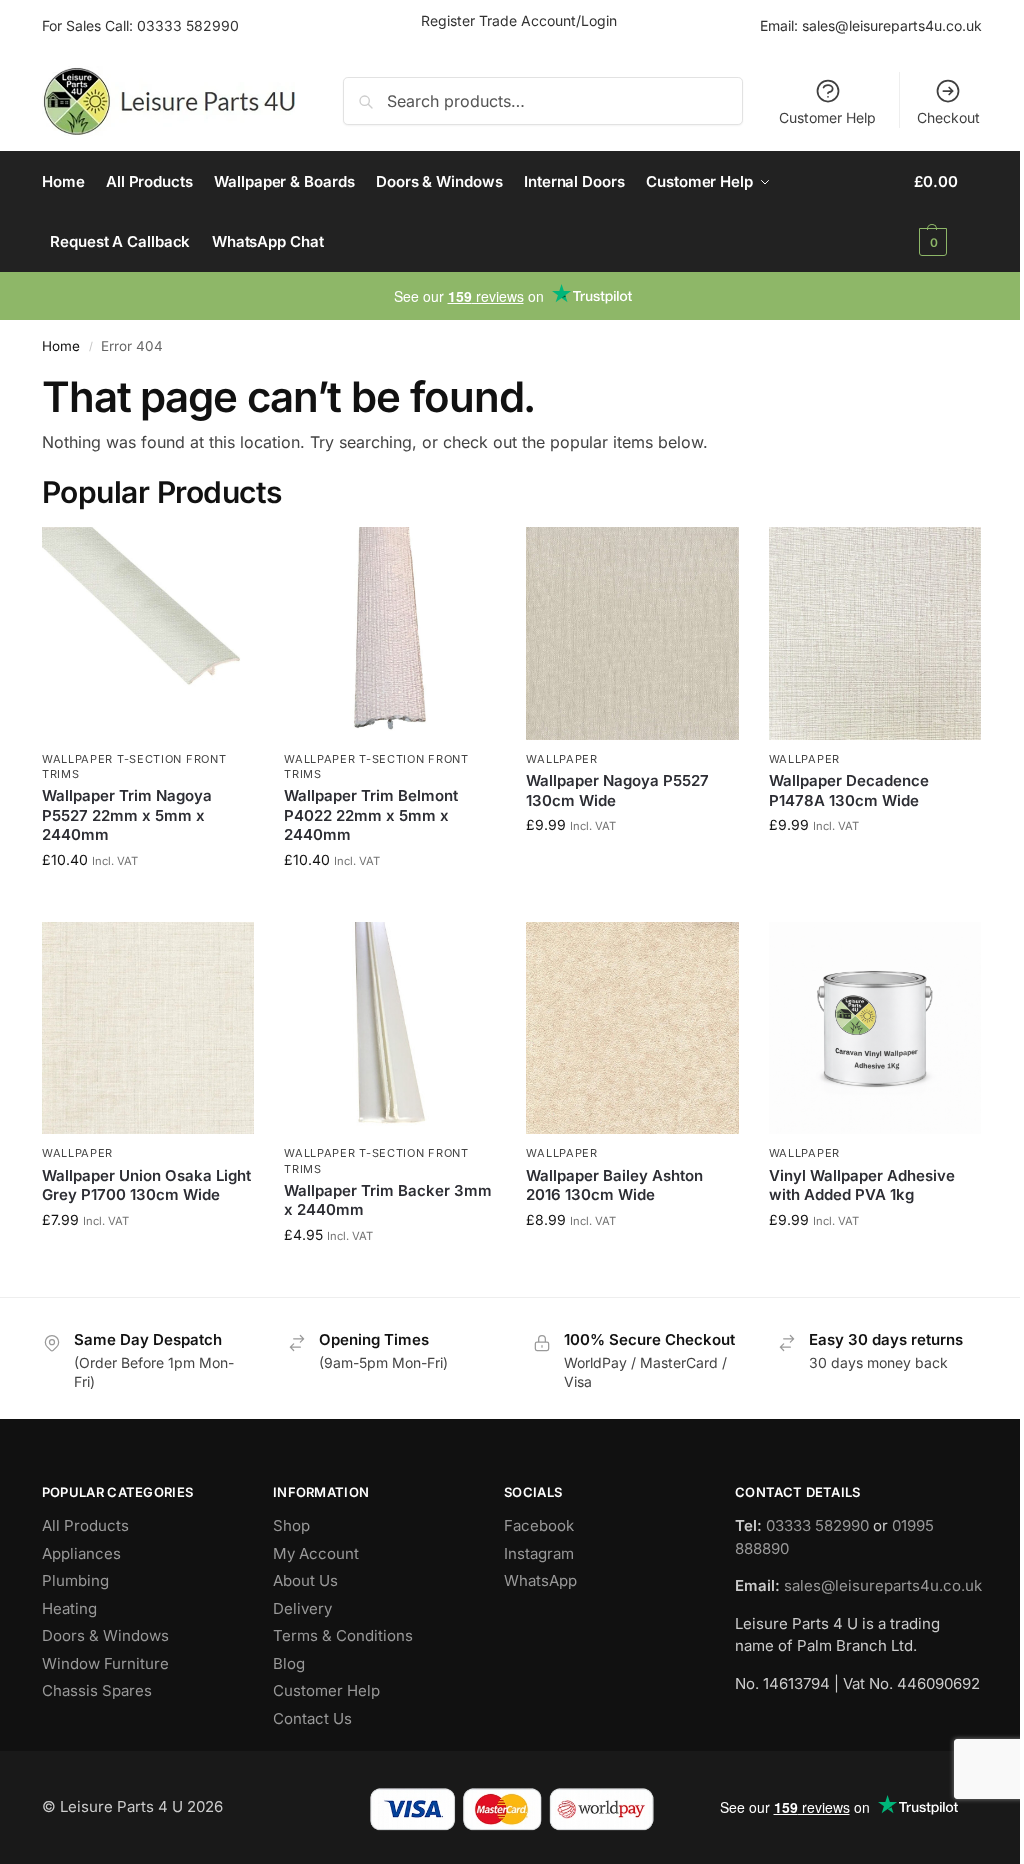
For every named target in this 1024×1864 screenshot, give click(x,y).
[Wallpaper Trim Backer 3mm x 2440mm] (390, 1028)
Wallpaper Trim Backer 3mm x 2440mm (388, 1200)
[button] (948, 212)
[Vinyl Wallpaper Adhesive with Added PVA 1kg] (875, 1028)
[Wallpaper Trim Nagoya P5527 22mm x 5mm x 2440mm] (148, 633)
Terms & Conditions (343, 1635)
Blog (289, 1663)
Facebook (539, 1525)
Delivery (302, 1608)
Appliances (81, 1553)
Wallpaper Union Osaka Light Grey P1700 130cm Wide (146, 1185)
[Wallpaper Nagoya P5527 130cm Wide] (632, 633)
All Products (85, 1525)
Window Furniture (105, 1663)
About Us (305, 1580)
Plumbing (75, 1580)
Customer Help (827, 117)
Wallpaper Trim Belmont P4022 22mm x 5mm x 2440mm (371, 815)
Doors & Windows (105, 1635)
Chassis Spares (97, 1690)
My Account (316, 1553)
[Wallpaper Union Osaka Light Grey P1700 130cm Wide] (148, 1028)
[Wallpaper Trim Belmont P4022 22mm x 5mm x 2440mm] (390, 633)
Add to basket (148, 901)
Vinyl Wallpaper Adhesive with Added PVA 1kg (862, 1185)
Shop (291, 1525)
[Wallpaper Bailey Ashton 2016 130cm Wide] (632, 1028)
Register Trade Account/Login (519, 20)
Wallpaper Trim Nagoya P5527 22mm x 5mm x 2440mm (127, 815)
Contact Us (312, 1718)
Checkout (948, 117)
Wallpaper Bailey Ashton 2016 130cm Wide (614, 1185)
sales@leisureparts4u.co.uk (892, 25)
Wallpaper (561, 759)
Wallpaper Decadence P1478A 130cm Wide (849, 790)
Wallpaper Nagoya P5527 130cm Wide (617, 790)
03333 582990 (188, 25)
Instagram (539, 1553)
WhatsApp (540, 1580)
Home (61, 346)
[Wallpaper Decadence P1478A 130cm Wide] (875, 633)
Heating (69, 1608)
